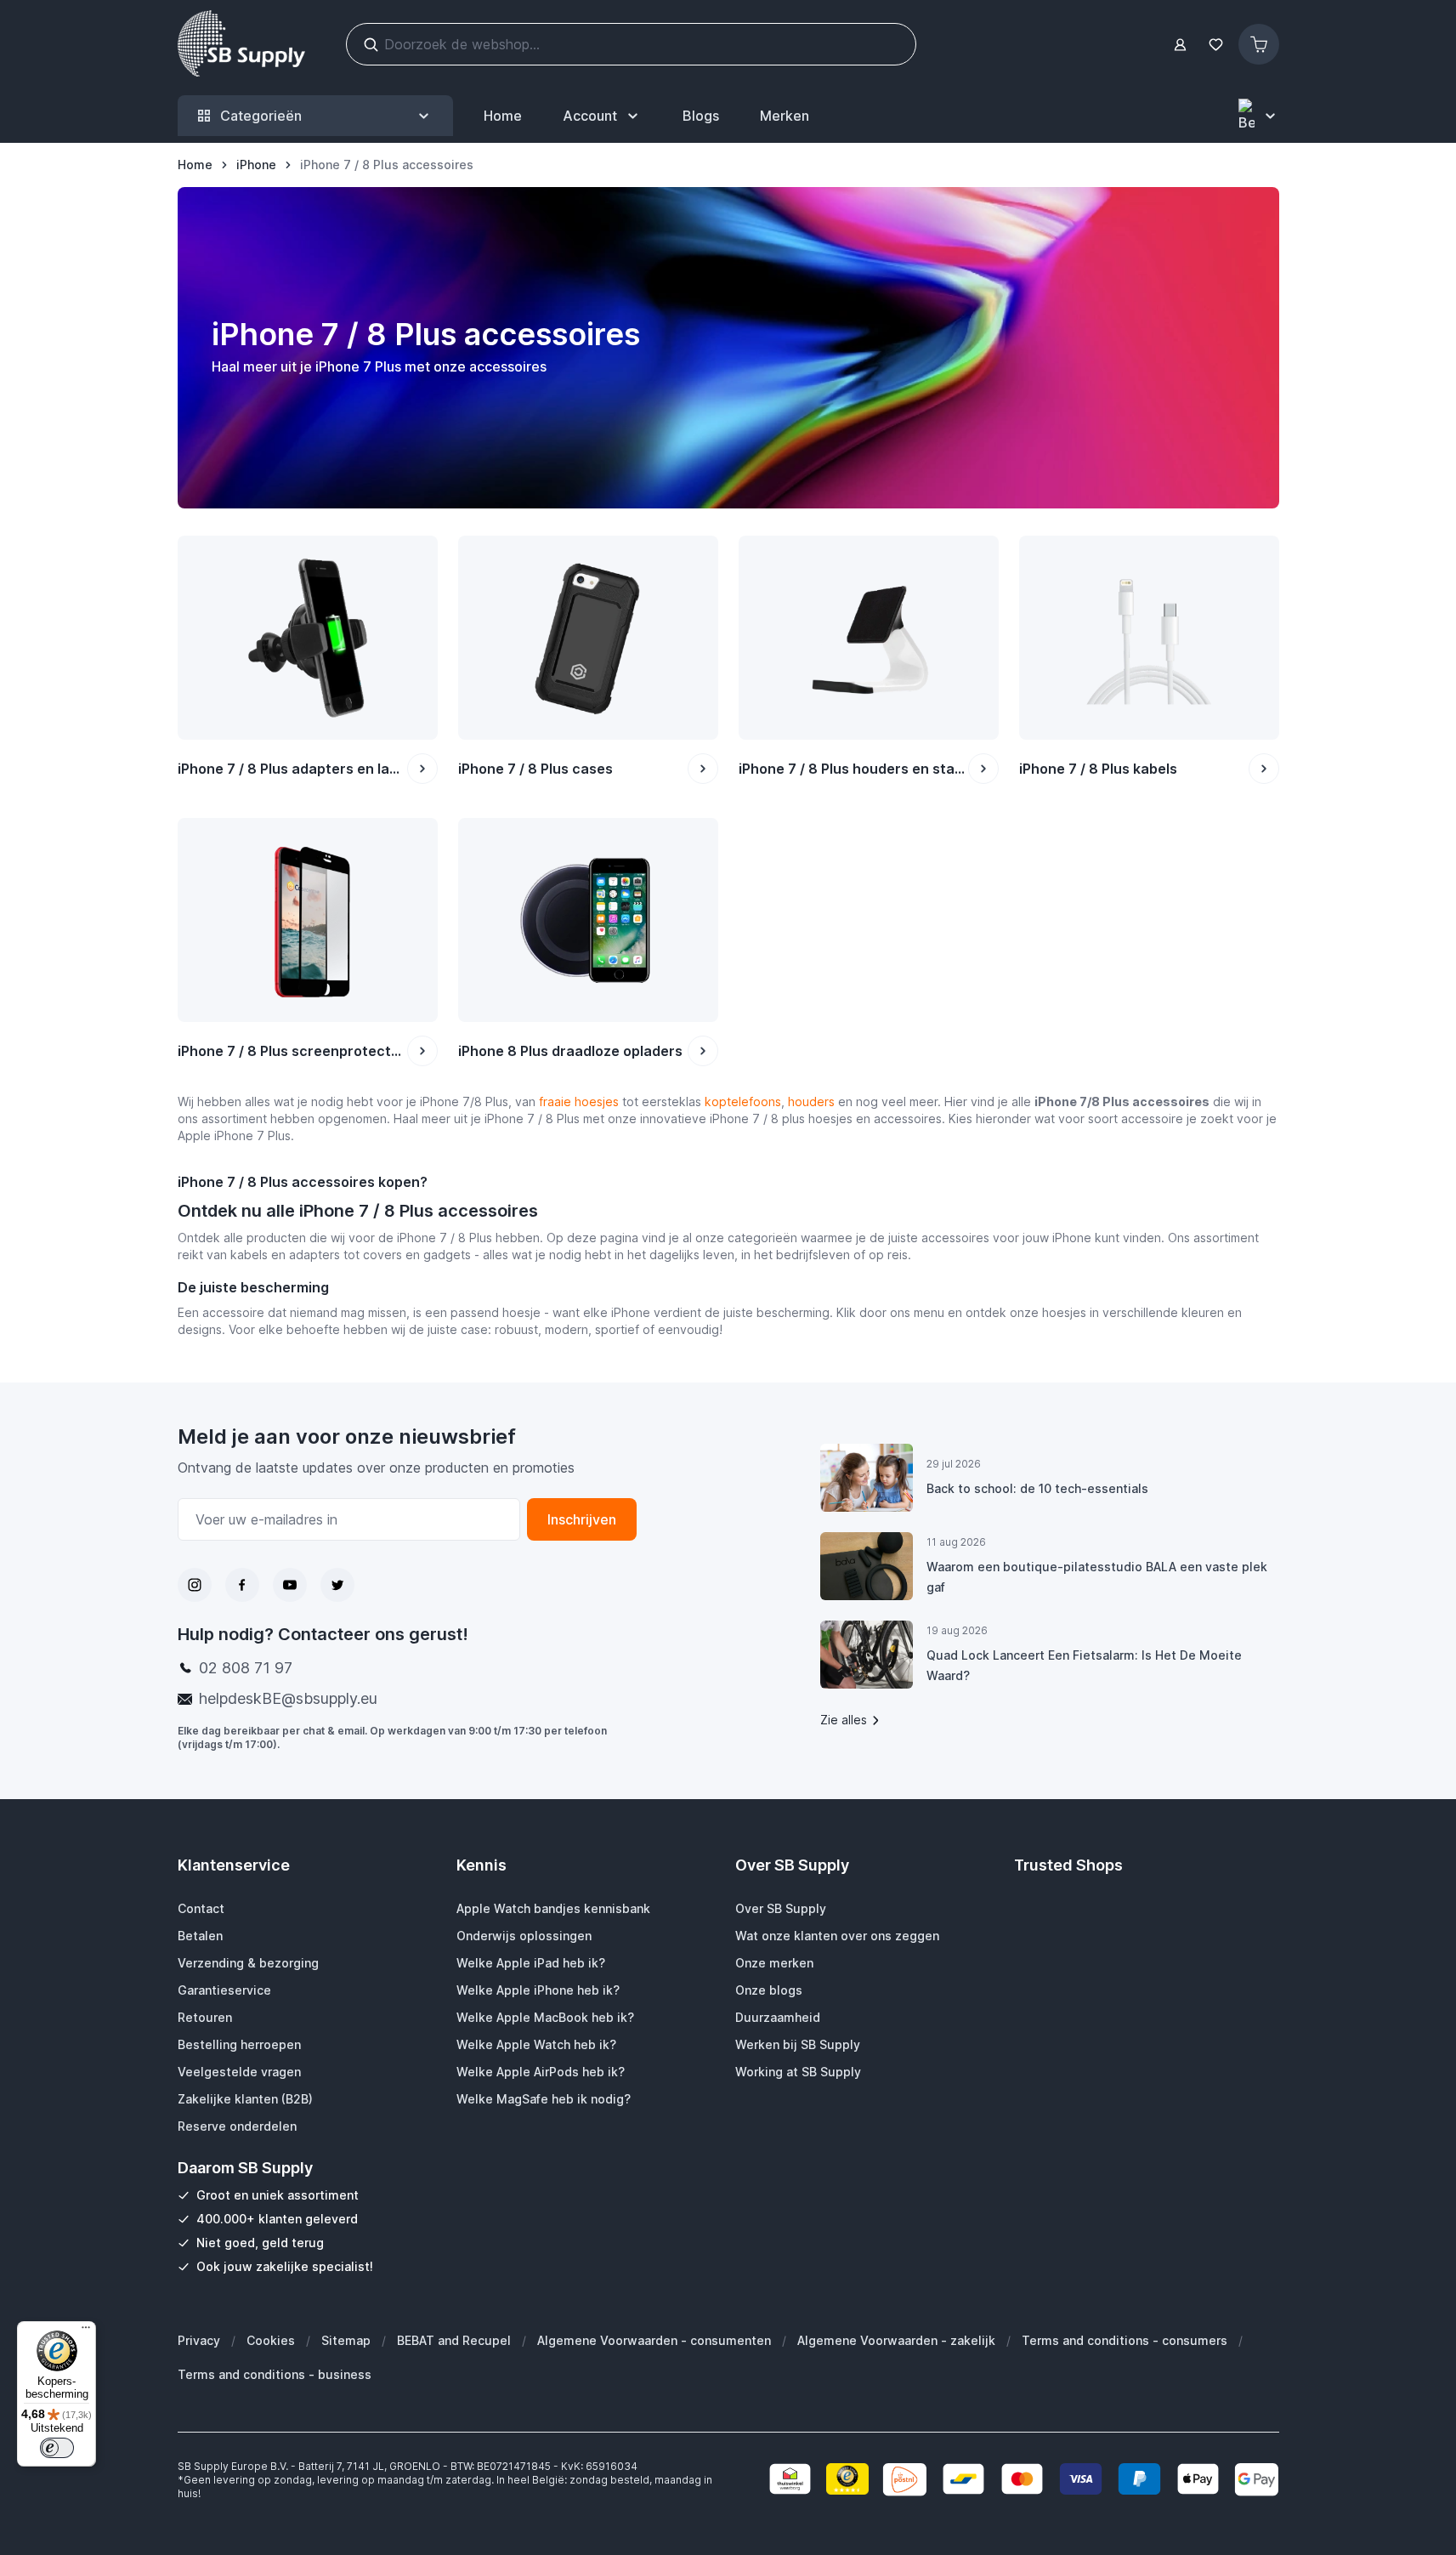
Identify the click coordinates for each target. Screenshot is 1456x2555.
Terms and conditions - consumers (1125, 2340)
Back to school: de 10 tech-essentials (1037, 1488)
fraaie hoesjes (579, 1101)
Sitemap (346, 2340)
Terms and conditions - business (275, 2374)
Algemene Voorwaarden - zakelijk (896, 2340)
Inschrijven (582, 1519)
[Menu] (86, 2331)
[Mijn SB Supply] (1180, 45)
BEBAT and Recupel (454, 2340)
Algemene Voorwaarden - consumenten (654, 2340)
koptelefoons (743, 1101)
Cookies (271, 2340)
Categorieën (261, 116)
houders (811, 1101)
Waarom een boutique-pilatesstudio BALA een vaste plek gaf (1097, 1577)
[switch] (57, 2448)
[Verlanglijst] (1216, 45)
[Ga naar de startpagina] (241, 44)
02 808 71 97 (246, 1668)
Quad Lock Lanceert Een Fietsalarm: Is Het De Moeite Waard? (1084, 1665)
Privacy (199, 2340)
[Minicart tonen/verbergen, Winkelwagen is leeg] (1259, 44)
